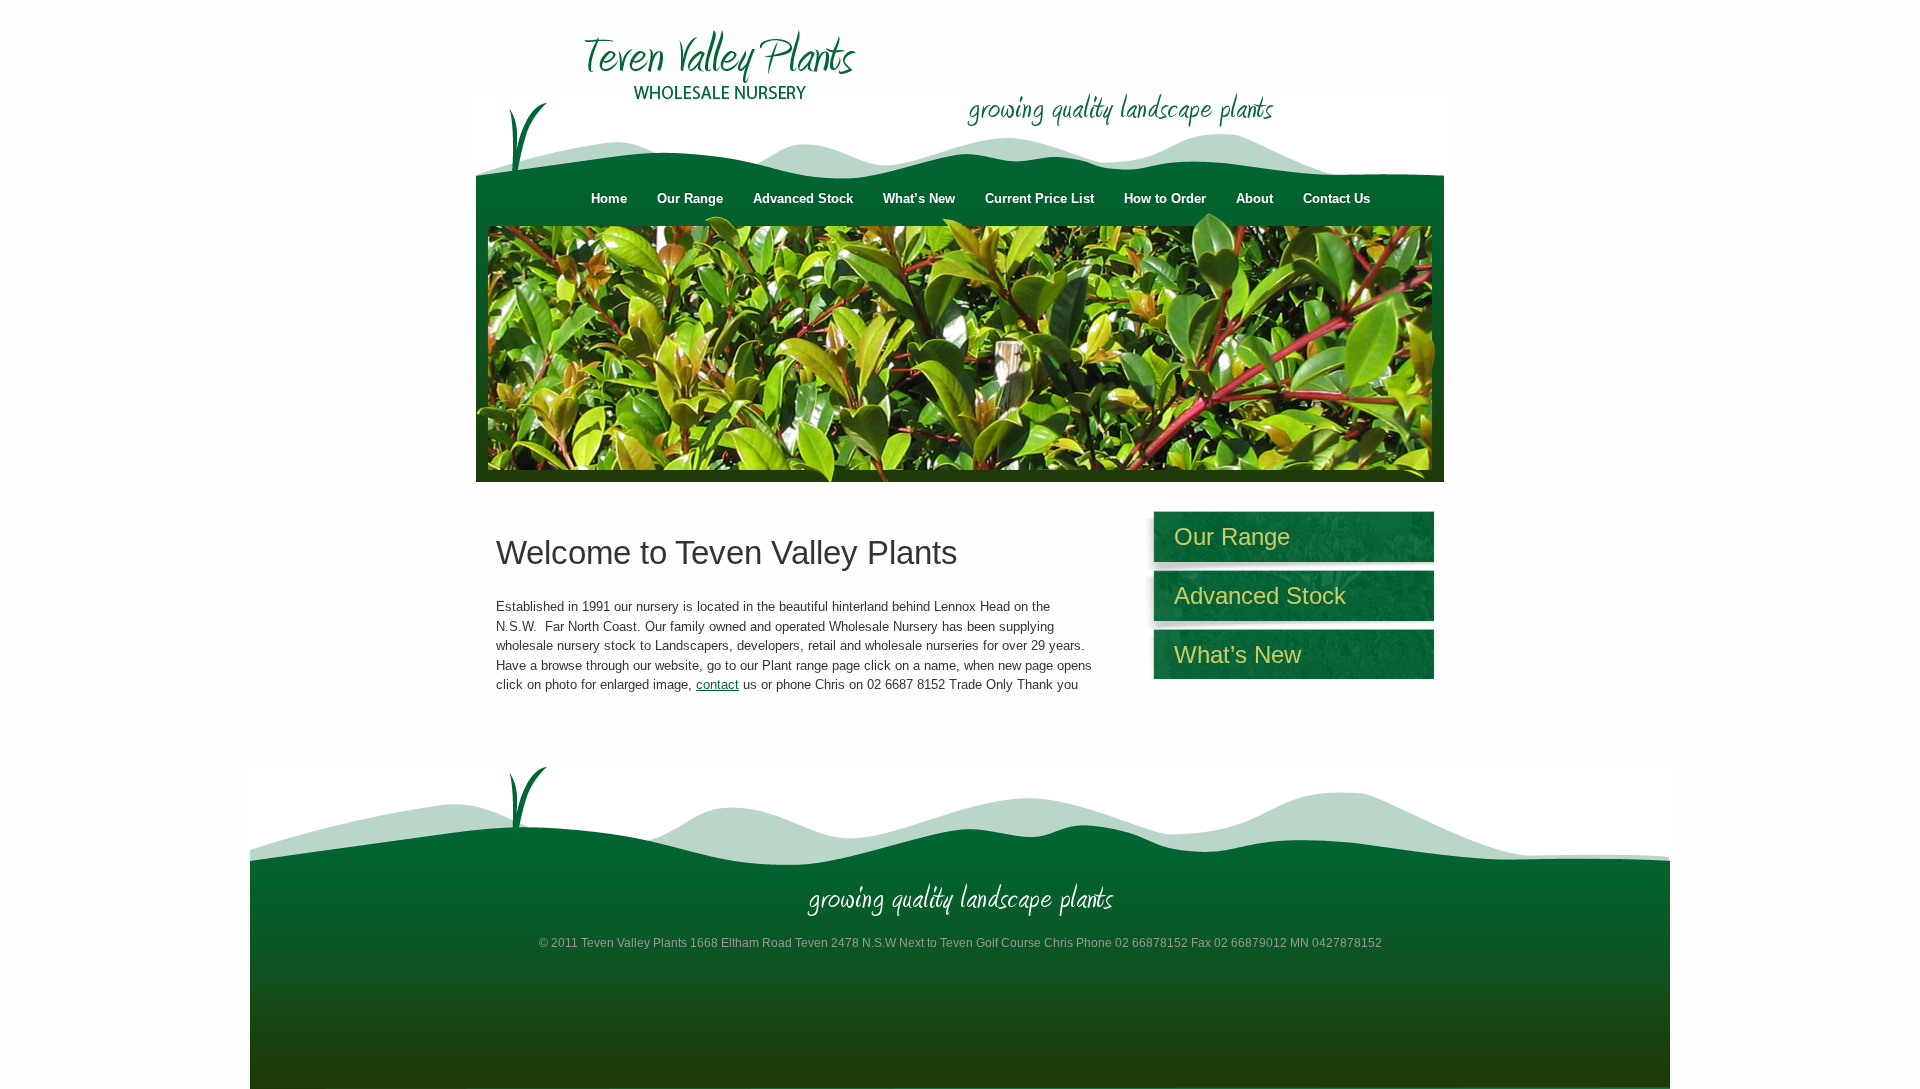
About (1254, 198)
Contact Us (1336, 198)
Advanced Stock (803, 198)
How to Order (1165, 198)
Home (609, 198)
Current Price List (1039, 198)
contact (717, 684)
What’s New (919, 198)
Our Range (690, 198)
